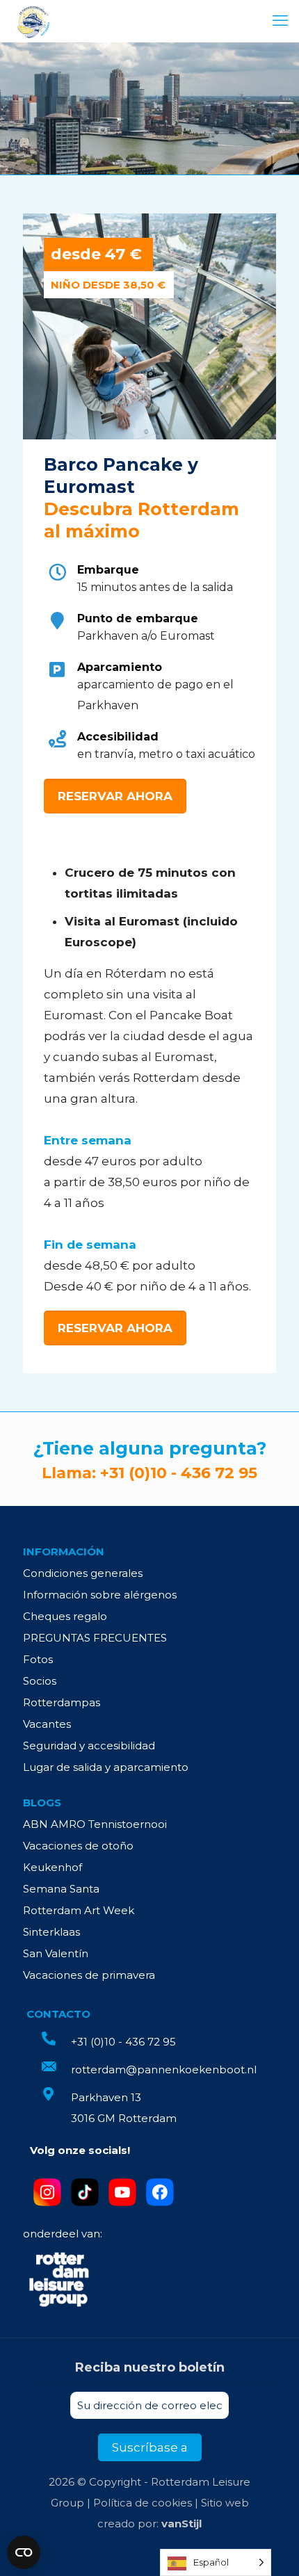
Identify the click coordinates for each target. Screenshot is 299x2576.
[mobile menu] (280, 21)
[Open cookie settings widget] (24, 2552)
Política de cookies (143, 2503)
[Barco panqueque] (33, 21)
